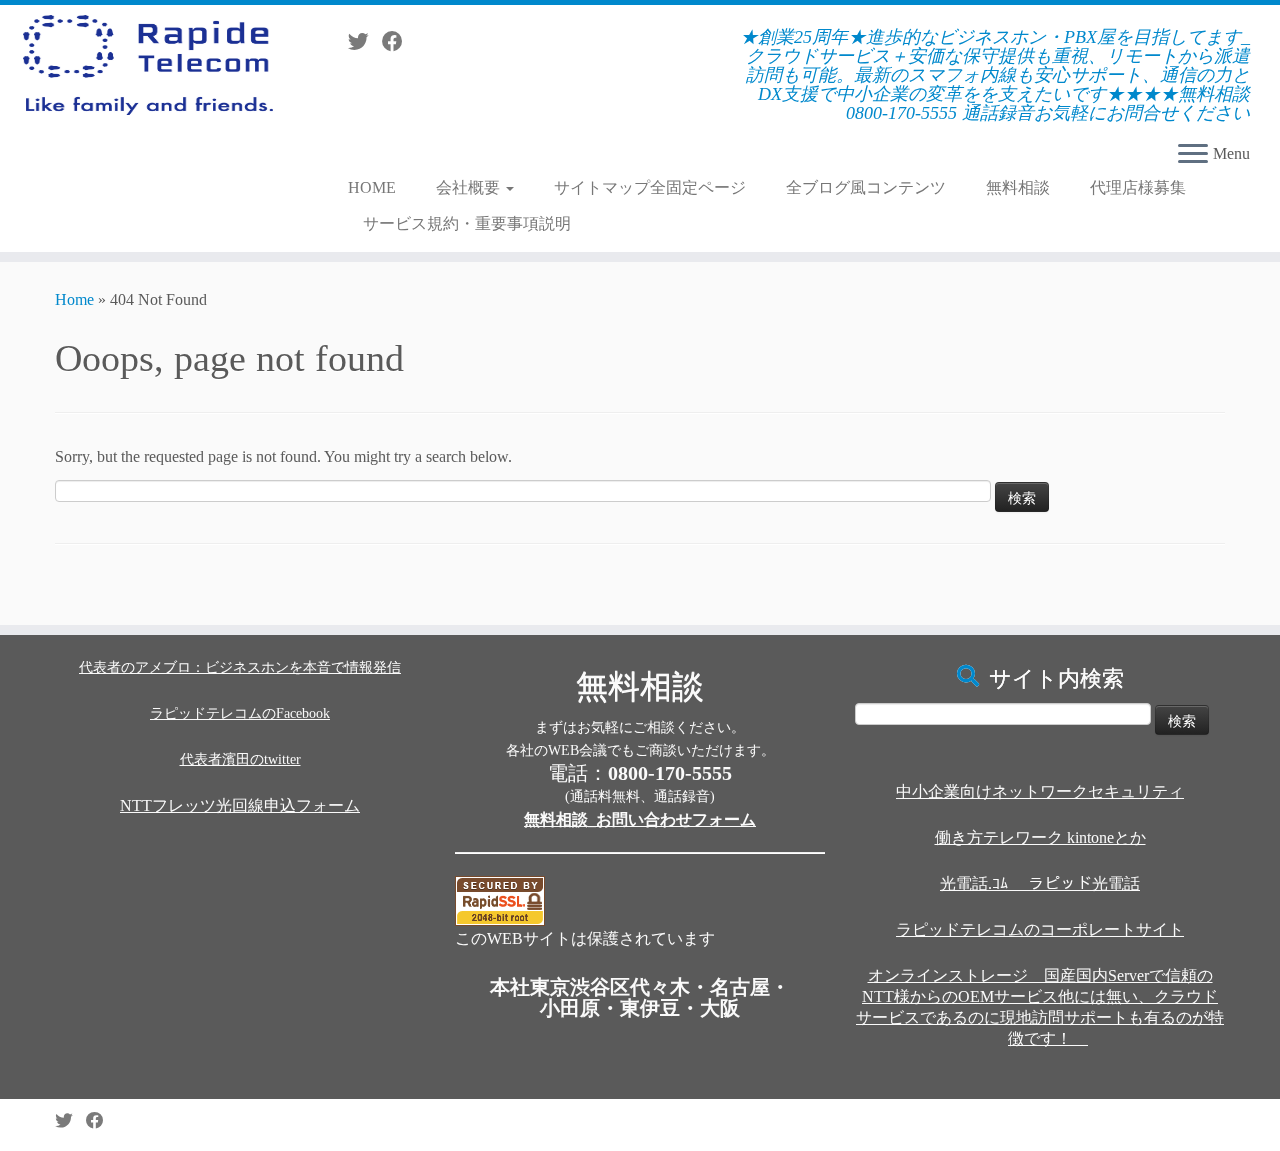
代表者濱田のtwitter (240, 759)
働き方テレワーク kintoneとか (1040, 837)
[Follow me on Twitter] (365, 41)
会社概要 (470, 187)
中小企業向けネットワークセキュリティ (1040, 791)
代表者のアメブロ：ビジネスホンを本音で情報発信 (240, 667)
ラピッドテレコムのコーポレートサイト (1040, 929)
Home (74, 299)
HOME (372, 187)
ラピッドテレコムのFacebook (240, 713)
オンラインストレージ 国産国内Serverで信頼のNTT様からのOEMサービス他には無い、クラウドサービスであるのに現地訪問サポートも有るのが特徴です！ (1040, 1007)
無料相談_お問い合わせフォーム (640, 819)
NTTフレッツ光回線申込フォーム (240, 805)
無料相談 (1018, 187)
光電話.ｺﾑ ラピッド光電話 (1040, 883)
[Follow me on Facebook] (399, 41)
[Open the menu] (1193, 155)
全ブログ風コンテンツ (866, 187)
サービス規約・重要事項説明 (467, 223)
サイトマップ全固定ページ (650, 187)
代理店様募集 (1138, 187)
